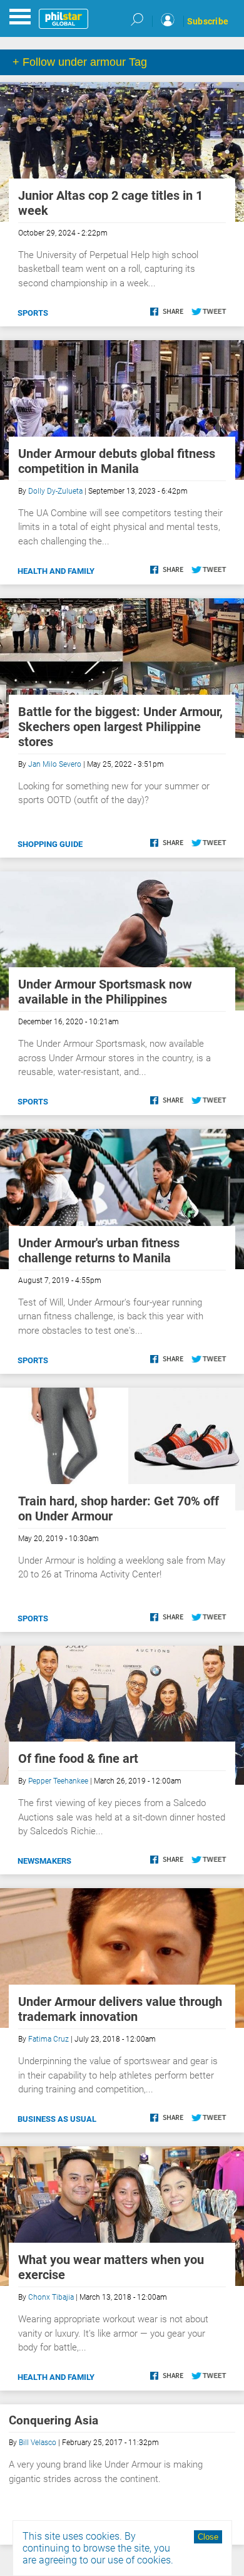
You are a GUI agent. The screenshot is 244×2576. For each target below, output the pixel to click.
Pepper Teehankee (58, 1781)
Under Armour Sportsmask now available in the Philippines (105, 992)
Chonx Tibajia (51, 2297)
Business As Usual (57, 2119)
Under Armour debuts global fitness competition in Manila (117, 461)
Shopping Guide (50, 844)
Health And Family (56, 571)
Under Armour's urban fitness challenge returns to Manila (99, 1250)
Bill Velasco (38, 2443)
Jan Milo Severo (55, 764)
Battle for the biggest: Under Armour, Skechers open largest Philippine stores (120, 727)
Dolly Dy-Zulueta (55, 491)
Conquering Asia (53, 2420)
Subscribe (208, 21)
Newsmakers (44, 1861)
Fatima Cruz (48, 2039)
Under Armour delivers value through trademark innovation (120, 2009)
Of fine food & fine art (78, 1758)
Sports (33, 313)
